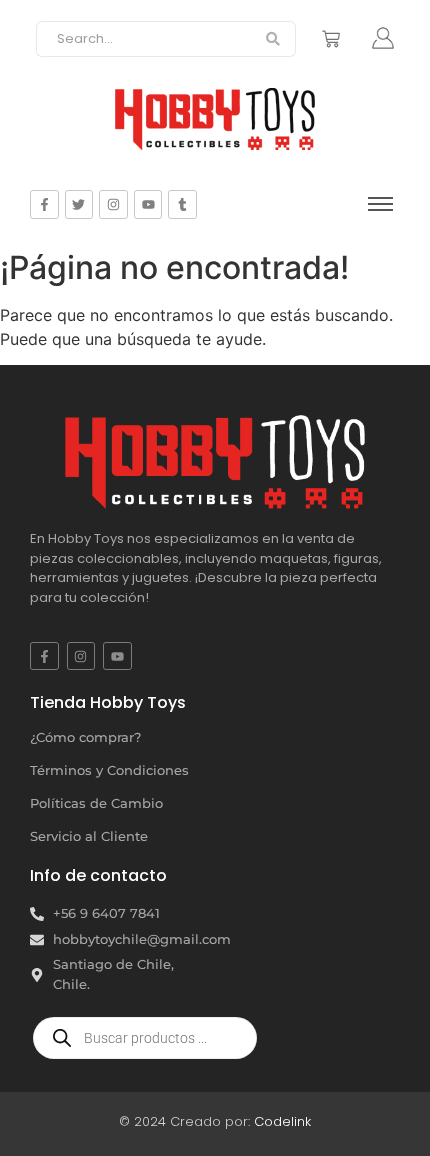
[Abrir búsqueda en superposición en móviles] (145, 1038)
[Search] (273, 39)
